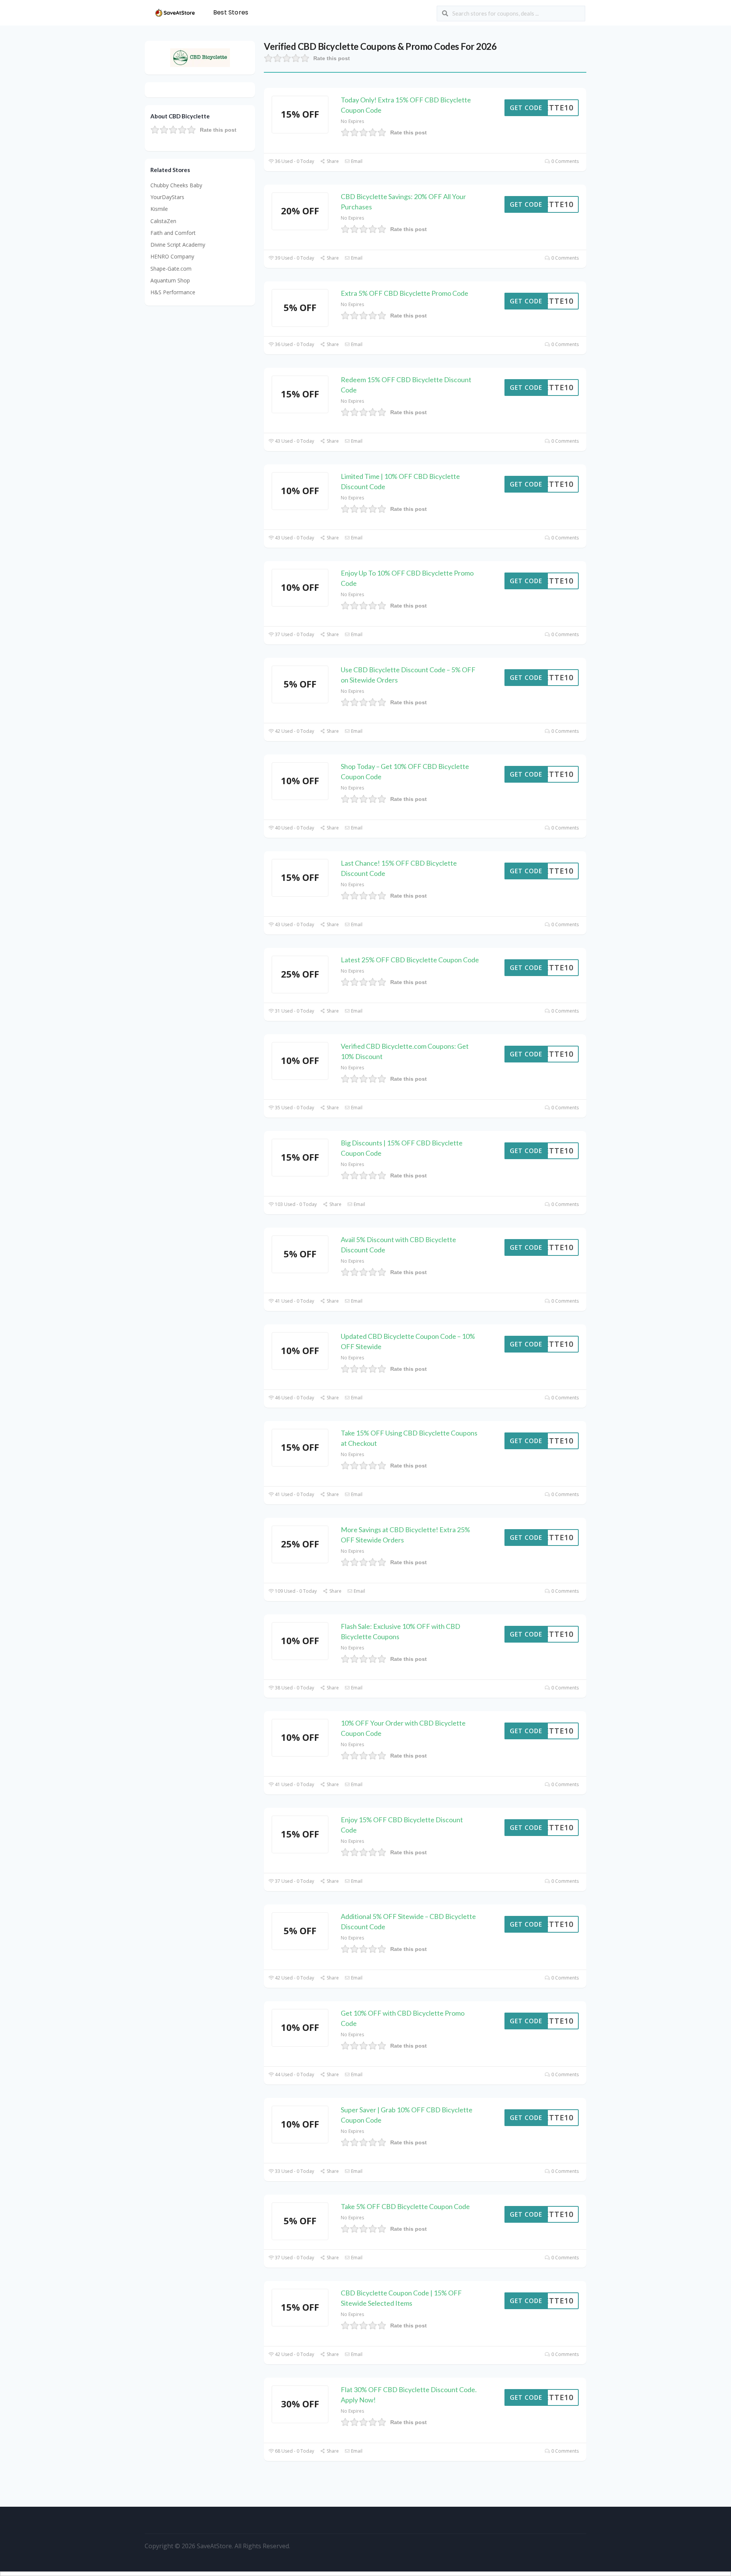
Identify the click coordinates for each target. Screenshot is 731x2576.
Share (332, 161)
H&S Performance (173, 292)
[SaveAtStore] (175, 12)
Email (356, 161)
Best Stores (231, 12)
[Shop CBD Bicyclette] (200, 57)
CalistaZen (163, 221)
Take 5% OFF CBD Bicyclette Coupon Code (405, 2206)
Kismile (159, 209)
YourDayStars (167, 197)
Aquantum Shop (170, 280)
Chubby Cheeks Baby (176, 185)
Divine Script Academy (178, 245)
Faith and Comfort (173, 233)
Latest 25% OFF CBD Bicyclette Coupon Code (410, 960)
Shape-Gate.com (171, 269)
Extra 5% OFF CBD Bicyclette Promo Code (405, 293)
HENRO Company (172, 256)
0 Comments (564, 161)
